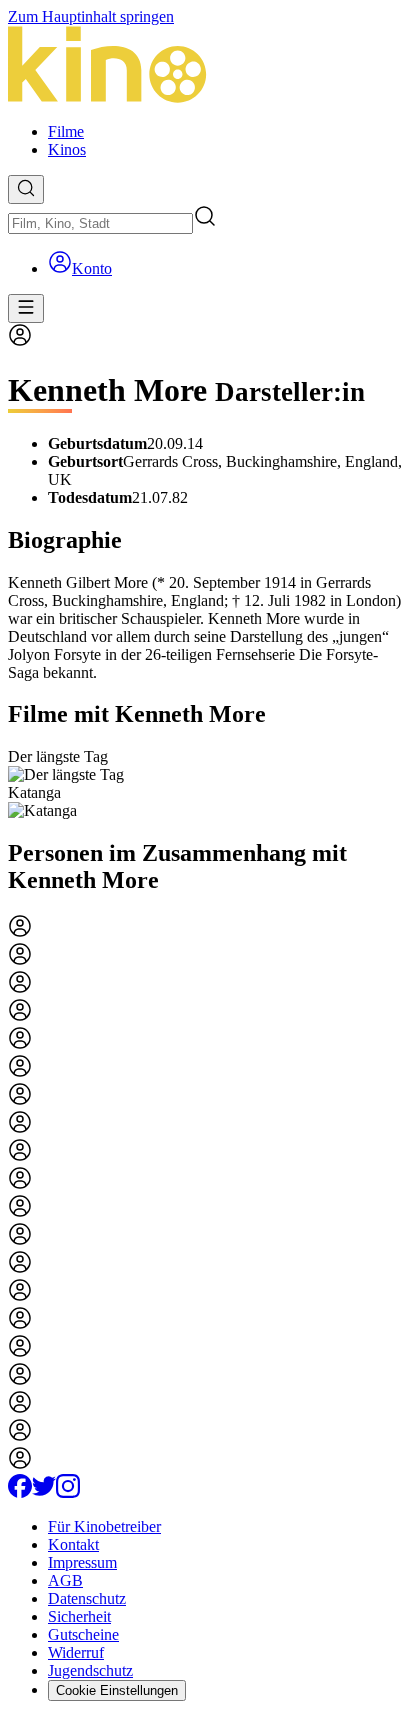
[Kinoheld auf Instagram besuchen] (68, 1492)
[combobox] (100, 223)
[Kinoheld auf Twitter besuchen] (44, 1492)
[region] (206, 784)
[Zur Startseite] (206, 66)
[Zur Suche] (26, 189)
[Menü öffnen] (26, 308)
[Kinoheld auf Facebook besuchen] (20, 1492)
